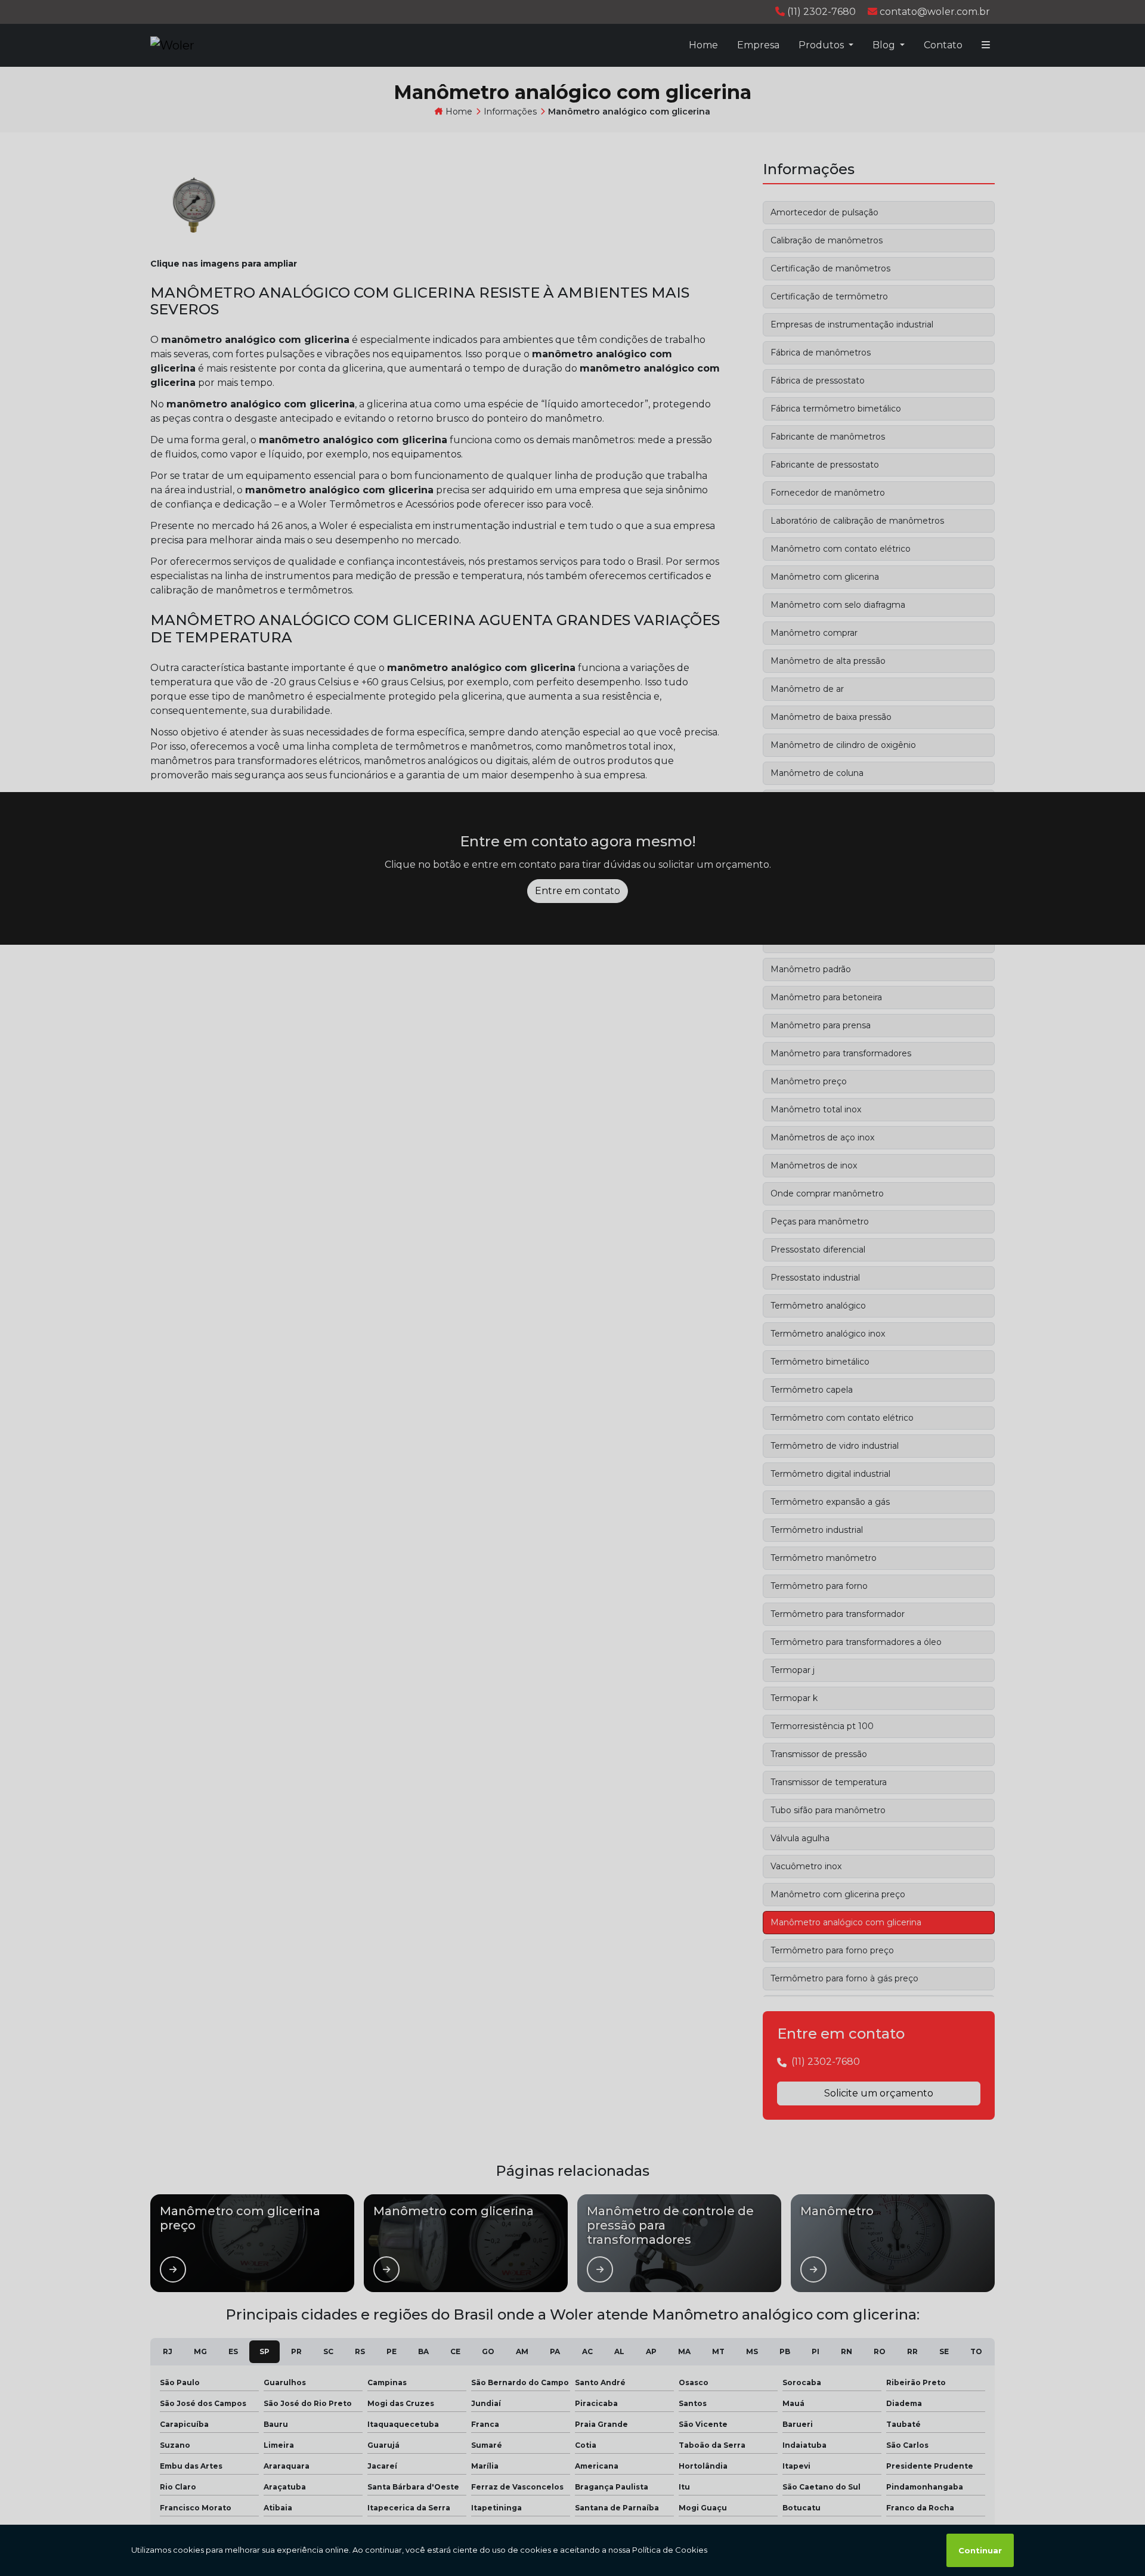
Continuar (980, 2550)
